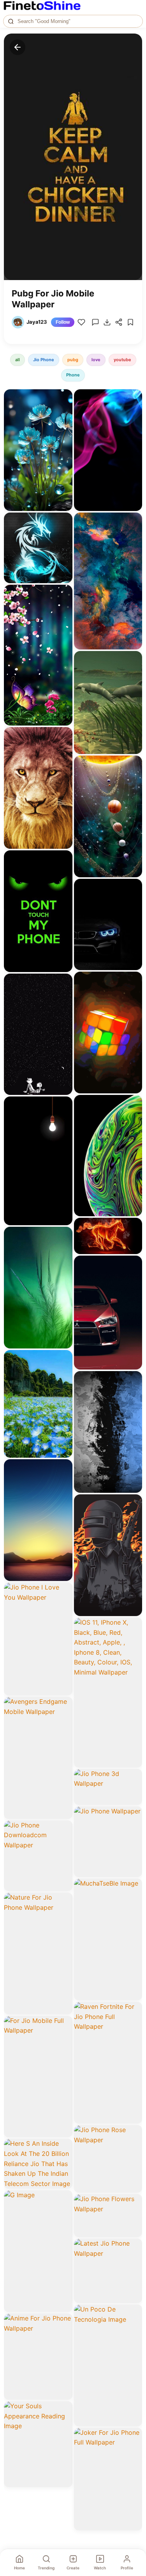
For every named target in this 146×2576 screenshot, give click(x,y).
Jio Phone (44, 360)
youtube (122, 360)
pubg (73, 360)
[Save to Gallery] (64, 412)
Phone (73, 375)
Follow (63, 322)
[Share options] (64, 398)
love (96, 360)
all (18, 360)
